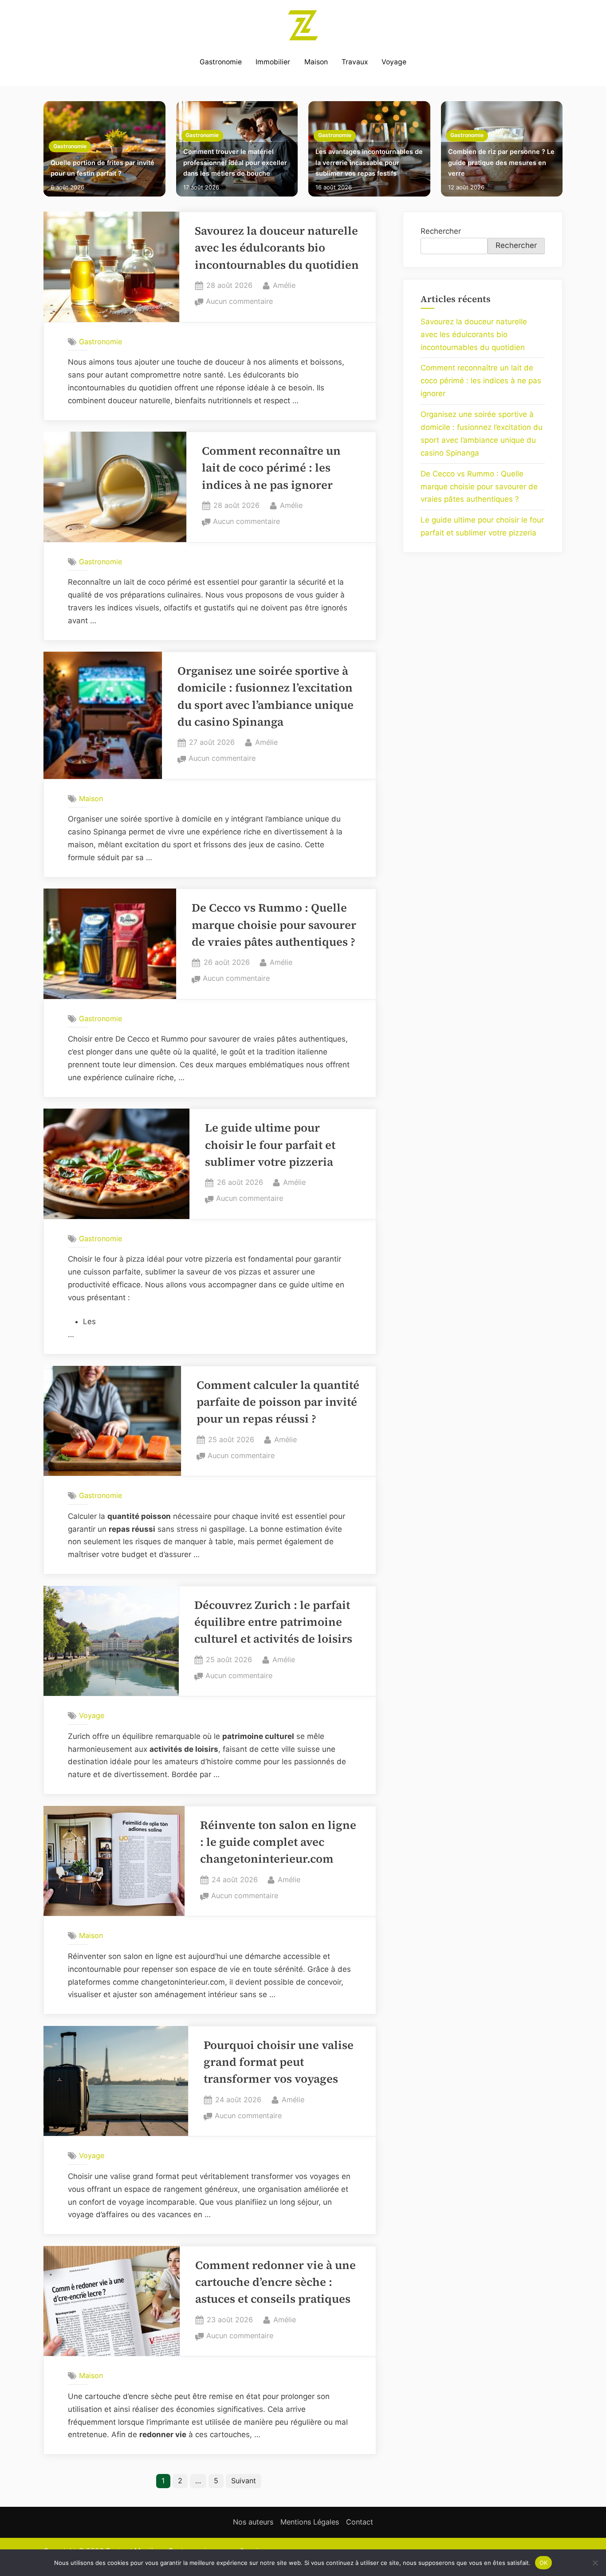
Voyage (394, 62)
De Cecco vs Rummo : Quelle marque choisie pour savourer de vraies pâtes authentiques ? (274, 925)
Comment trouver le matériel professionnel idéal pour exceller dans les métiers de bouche (235, 162)
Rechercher (441, 231)
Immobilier (273, 62)
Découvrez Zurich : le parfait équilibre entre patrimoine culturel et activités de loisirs (273, 1622)
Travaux (355, 62)
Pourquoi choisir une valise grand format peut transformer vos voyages (279, 2062)
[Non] (595, 2563)
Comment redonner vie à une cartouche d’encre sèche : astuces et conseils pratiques (275, 2282)
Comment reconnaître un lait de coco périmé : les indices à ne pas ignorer (271, 468)
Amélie (284, 285)
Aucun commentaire (239, 302)
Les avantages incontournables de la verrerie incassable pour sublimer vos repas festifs (369, 162)
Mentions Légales (310, 2522)
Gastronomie (221, 62)
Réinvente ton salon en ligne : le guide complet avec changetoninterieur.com (278, 1842)
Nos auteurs (253, 2522)
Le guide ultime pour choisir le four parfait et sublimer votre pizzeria (270, 1145)
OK (544, 2562)
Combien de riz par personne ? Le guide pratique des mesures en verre (501, 162)
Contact (360, 2522)
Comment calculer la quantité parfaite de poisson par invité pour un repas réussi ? (278, 1402)
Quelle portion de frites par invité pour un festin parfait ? (102, 168)
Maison (316, 62)
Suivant (244, 2481)
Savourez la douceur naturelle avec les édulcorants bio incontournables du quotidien (277, 248)
